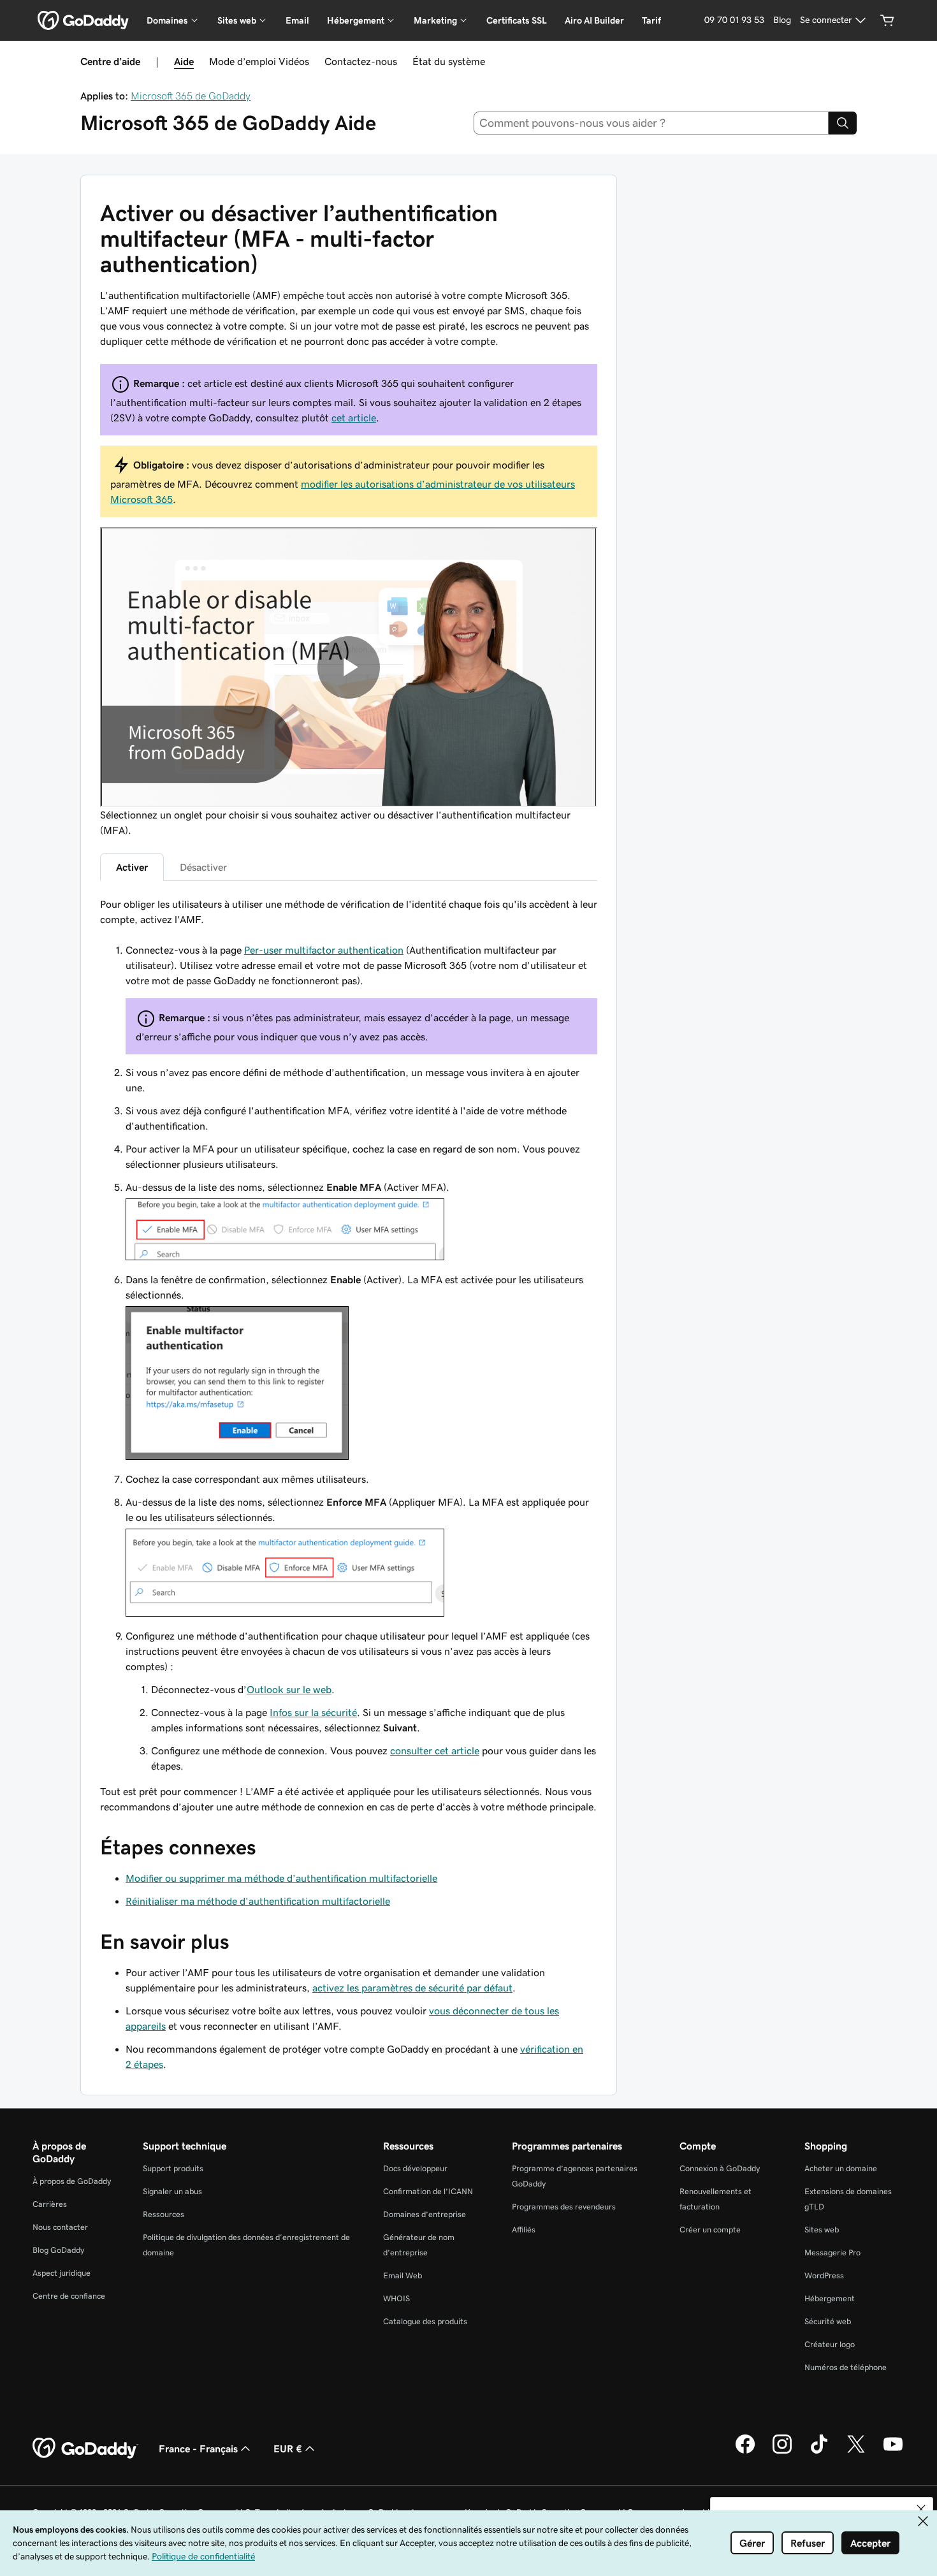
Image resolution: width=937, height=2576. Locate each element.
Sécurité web (828, 2321)
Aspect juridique (62, 2273)
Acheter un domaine (841, 2168)
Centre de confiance (69, 2296)
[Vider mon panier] (887, 20)
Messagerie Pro (832, 2252)
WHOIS (396, 2298)
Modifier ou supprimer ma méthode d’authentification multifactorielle (281, 1878)
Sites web (822, 2230)
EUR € (288, 2449)
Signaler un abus (172, 2191)
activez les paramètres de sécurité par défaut (412, 1988)
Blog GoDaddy (58, 2250)
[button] (921, 2509)
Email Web (403, 2275)
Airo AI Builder (594, 20)
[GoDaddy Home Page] (85, 2449)
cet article (354, 418)
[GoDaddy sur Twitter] (856, 2452)
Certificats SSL (517, 20)
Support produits (173, 2168)
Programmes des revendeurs (564, 2207)
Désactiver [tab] (203, 867)
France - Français (198, 2449)
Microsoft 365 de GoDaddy (191, 96)
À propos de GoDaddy (72, 2181)
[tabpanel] (349, 1356)
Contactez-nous (361, 61)
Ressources (163, 2214)
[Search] (843, 123)
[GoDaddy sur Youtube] (893, 2452)
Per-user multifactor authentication (324, 950)
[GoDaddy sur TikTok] (819, 2452)
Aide (184, 61)
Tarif (651, 20)
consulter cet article (435, 1750)
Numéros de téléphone (846, 2367)
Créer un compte (710, 2230)
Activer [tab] (132, 867)
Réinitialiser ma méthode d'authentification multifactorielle (258, 1901)
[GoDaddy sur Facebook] (745, 2452)
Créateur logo (830, 2344)
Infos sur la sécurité (313, 1712)
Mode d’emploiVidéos (259, 61)
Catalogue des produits (425, 2321)
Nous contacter (60, 2227)
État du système (449, 61)
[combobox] (651, 123)
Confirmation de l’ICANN (428, 2191)
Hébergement (830, 2298)
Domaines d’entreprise (425, 2214)
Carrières (50, 2204)
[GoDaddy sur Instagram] (782, 2452)
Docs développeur (415, 2168)
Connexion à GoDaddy (720, 2168)
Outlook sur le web (289, 1689)
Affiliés (524, 2230)
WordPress (824, 2275)
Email (297, 20)
